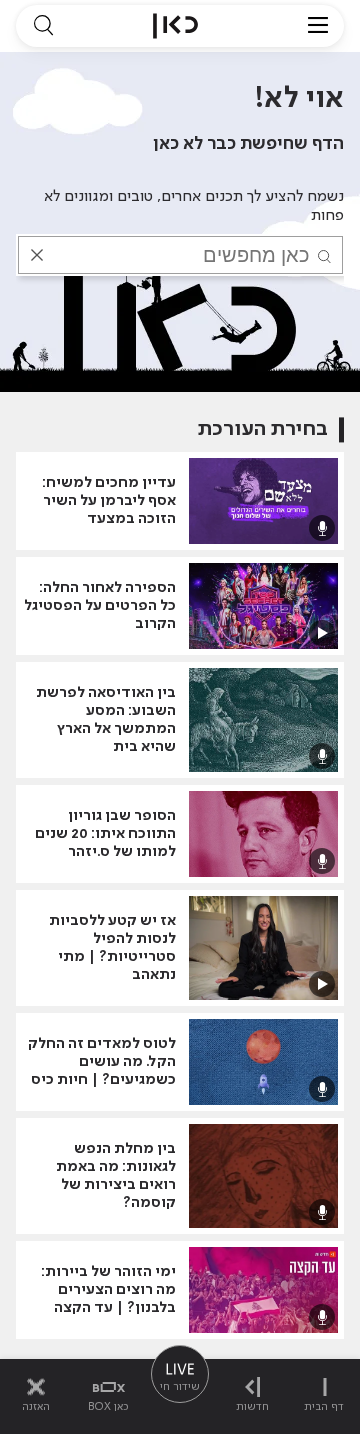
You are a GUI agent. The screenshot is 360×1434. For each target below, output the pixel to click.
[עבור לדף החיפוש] (43, 26)
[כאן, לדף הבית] (175, 26)
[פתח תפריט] (318, 26)
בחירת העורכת (263, 429)
